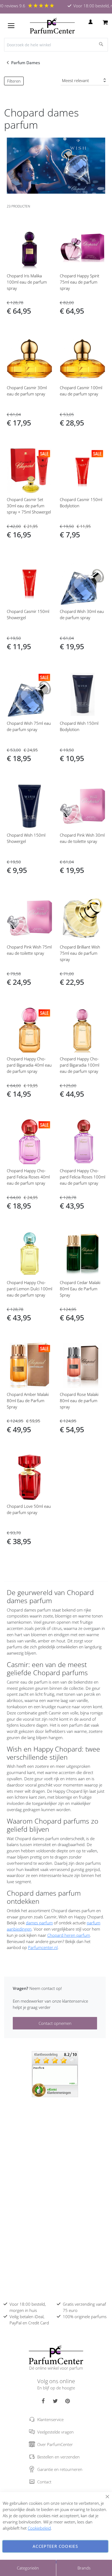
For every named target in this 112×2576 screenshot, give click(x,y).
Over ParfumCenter (55, 2444)
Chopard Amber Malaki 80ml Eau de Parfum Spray (28, 1401)
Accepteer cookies (55, 2546)
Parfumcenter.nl (43, 1947)
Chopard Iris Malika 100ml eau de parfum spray (27, 282)
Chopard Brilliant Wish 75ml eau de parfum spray (80, 953)
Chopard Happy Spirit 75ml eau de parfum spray (80, 282)
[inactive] (55, 2074)
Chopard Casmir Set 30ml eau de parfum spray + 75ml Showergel (29, 506)
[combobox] (56, 45)
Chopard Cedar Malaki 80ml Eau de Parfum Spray (80, 1289)
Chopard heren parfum (69, 1935)
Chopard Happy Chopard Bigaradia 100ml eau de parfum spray (80, 1065)
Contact (44, 2482)
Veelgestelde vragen (55, 2432)
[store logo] (52, 26)
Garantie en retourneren (60, 2469)
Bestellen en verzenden (58, 2457)
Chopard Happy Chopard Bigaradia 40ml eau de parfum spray (29, 1065)
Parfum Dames (26, 63)
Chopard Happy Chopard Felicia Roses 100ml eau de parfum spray (83, 1177)
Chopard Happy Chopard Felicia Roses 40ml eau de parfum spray (28, 1177)
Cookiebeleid (39, 2528)
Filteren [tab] (14, 81)
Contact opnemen (55, 2023)
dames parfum (39, 1923)
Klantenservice (50, 2419)
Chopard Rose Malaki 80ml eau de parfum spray (79, 1401)
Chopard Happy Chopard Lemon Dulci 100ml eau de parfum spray (29, 1289)
